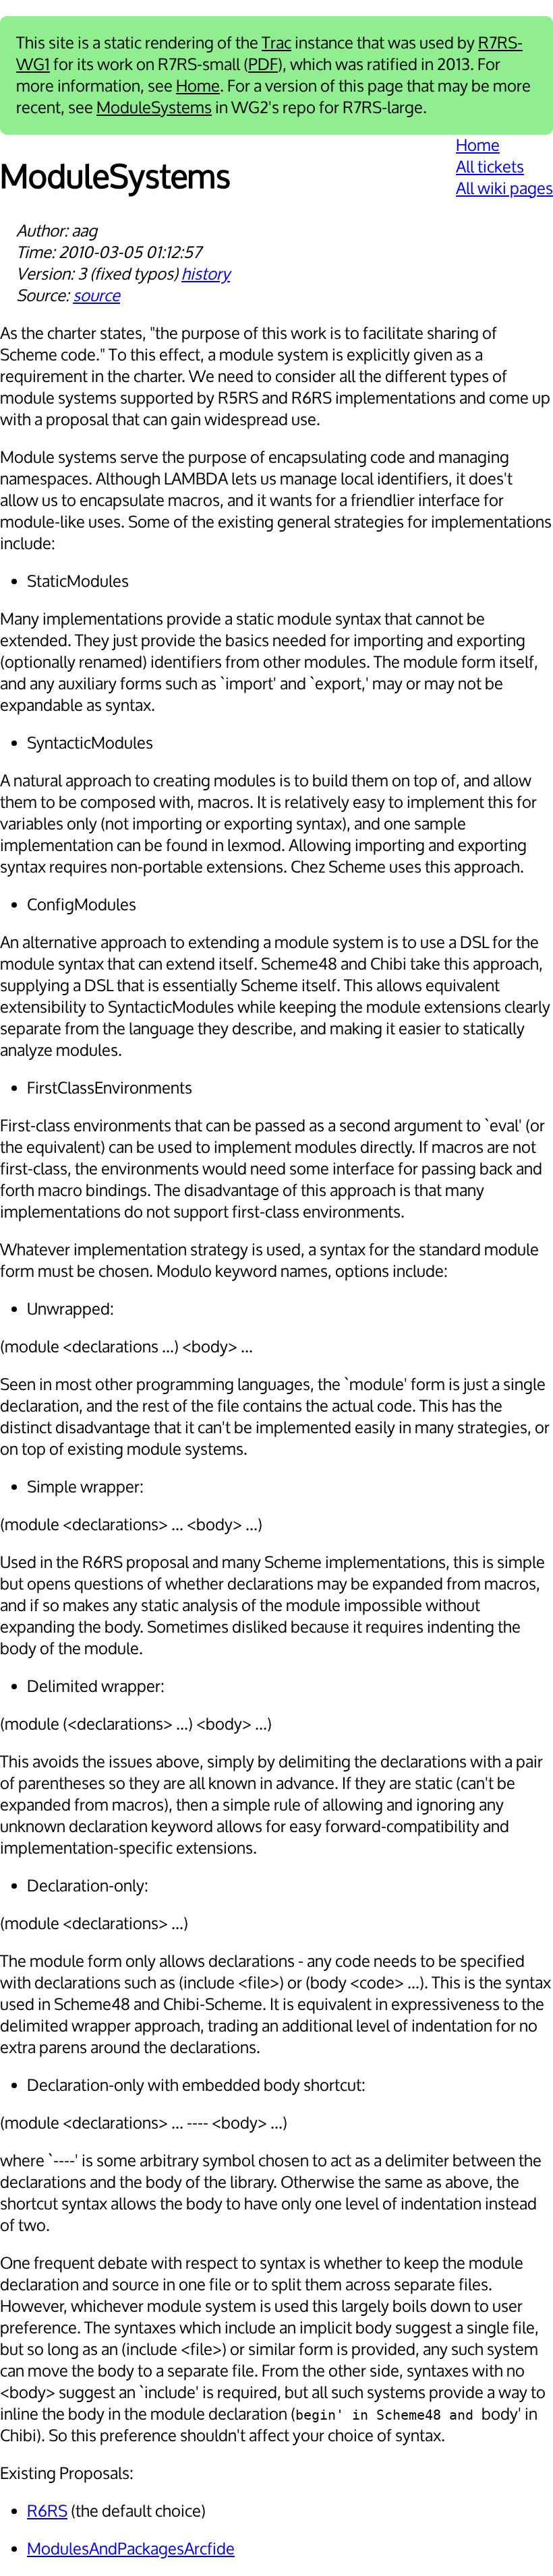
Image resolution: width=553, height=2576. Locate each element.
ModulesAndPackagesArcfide (131, 2549)
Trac (276, 43)
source (96, 296)
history (206, 274)
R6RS (47, 2511)
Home (198, 86)
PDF (263, 65)
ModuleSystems (154, 108)
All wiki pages (504, 189)
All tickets (490, 167)
